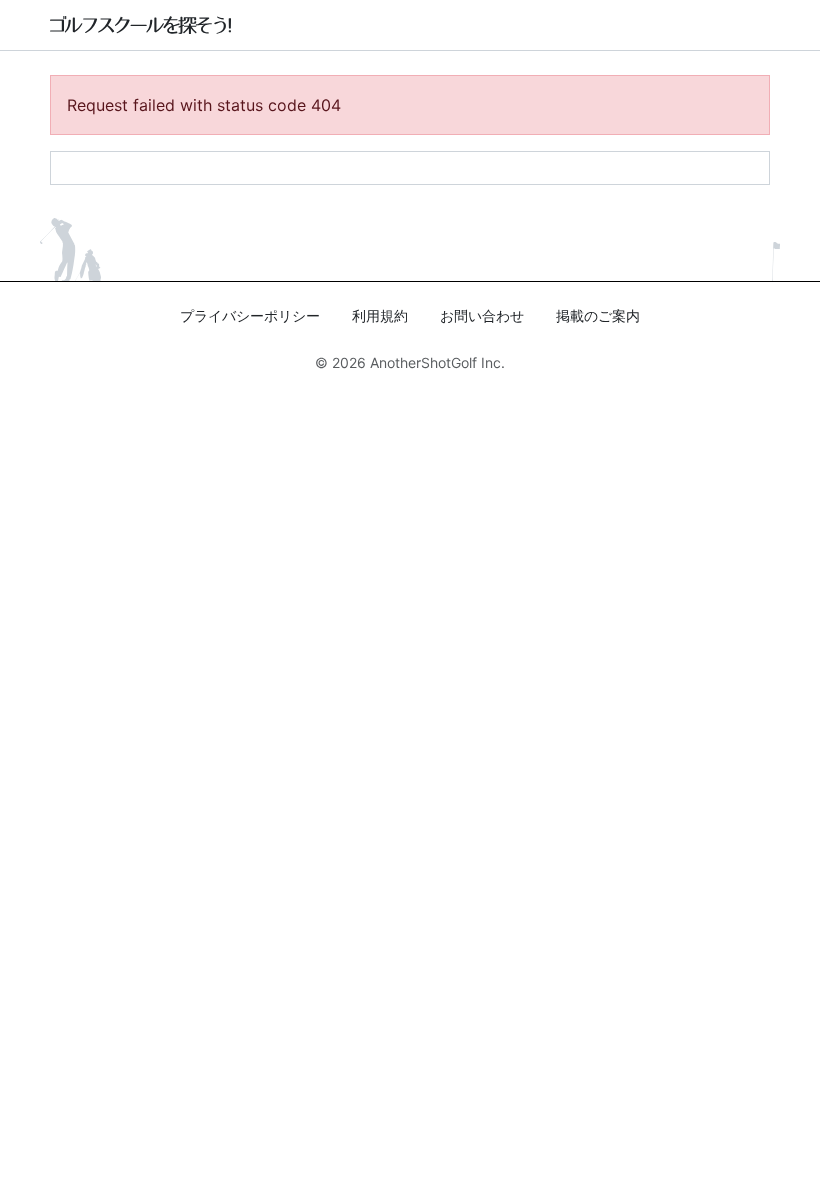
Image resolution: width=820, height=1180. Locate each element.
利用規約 (380, 315)
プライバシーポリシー (250, 315)
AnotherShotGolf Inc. (437, 362)
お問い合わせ (482, 315)
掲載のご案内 (598, 315)
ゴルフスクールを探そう (141, 25)
